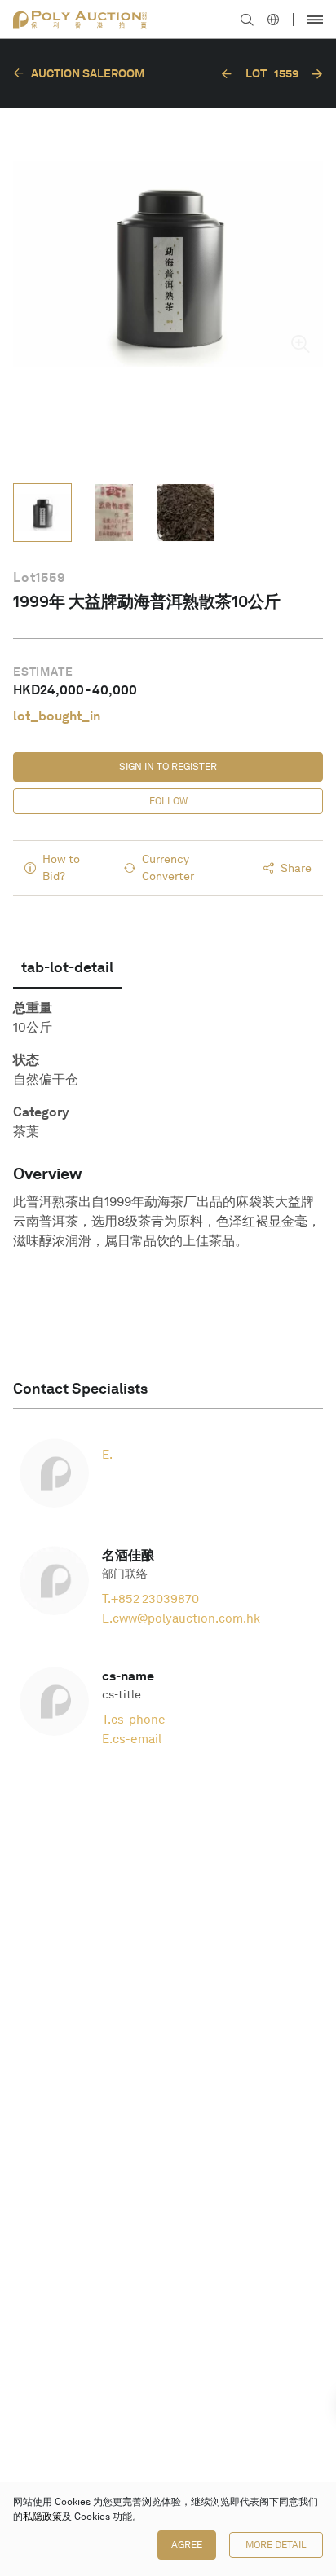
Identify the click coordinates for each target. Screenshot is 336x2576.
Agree (187, 2545)
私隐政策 (42, 2517)
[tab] (67, 967)
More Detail (276, 2545)
